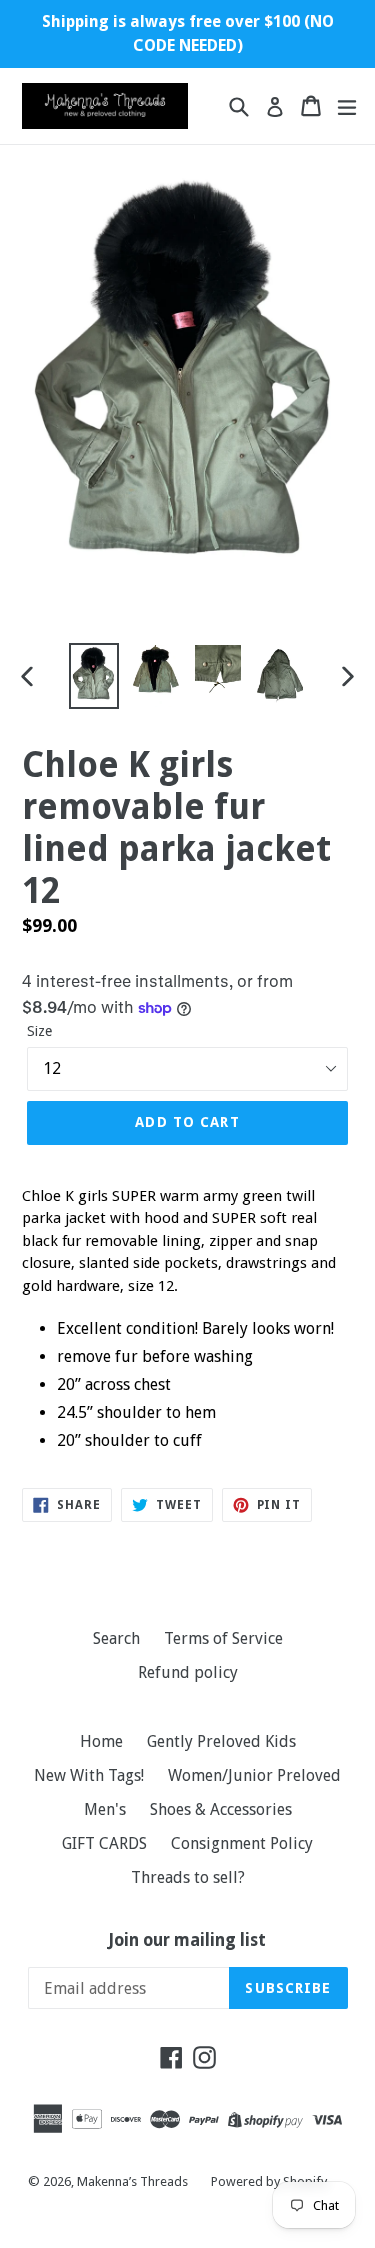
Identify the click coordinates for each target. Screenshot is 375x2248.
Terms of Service (223, 1638)
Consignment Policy (242, 1843)
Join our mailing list (187, 1940)
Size (39, 1031)
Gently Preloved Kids (221, 1741)
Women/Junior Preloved (254, 1775)
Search (116, 1638)
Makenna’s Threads (134, 2181)
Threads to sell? (188, 1877)
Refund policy (188, 1672)
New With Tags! (89, 1775)
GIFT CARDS (104, 1843)
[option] (94, 675)
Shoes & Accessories (221, 1809)
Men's (105, 1809)
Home (101, 1741)
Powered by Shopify (269, 2181)
